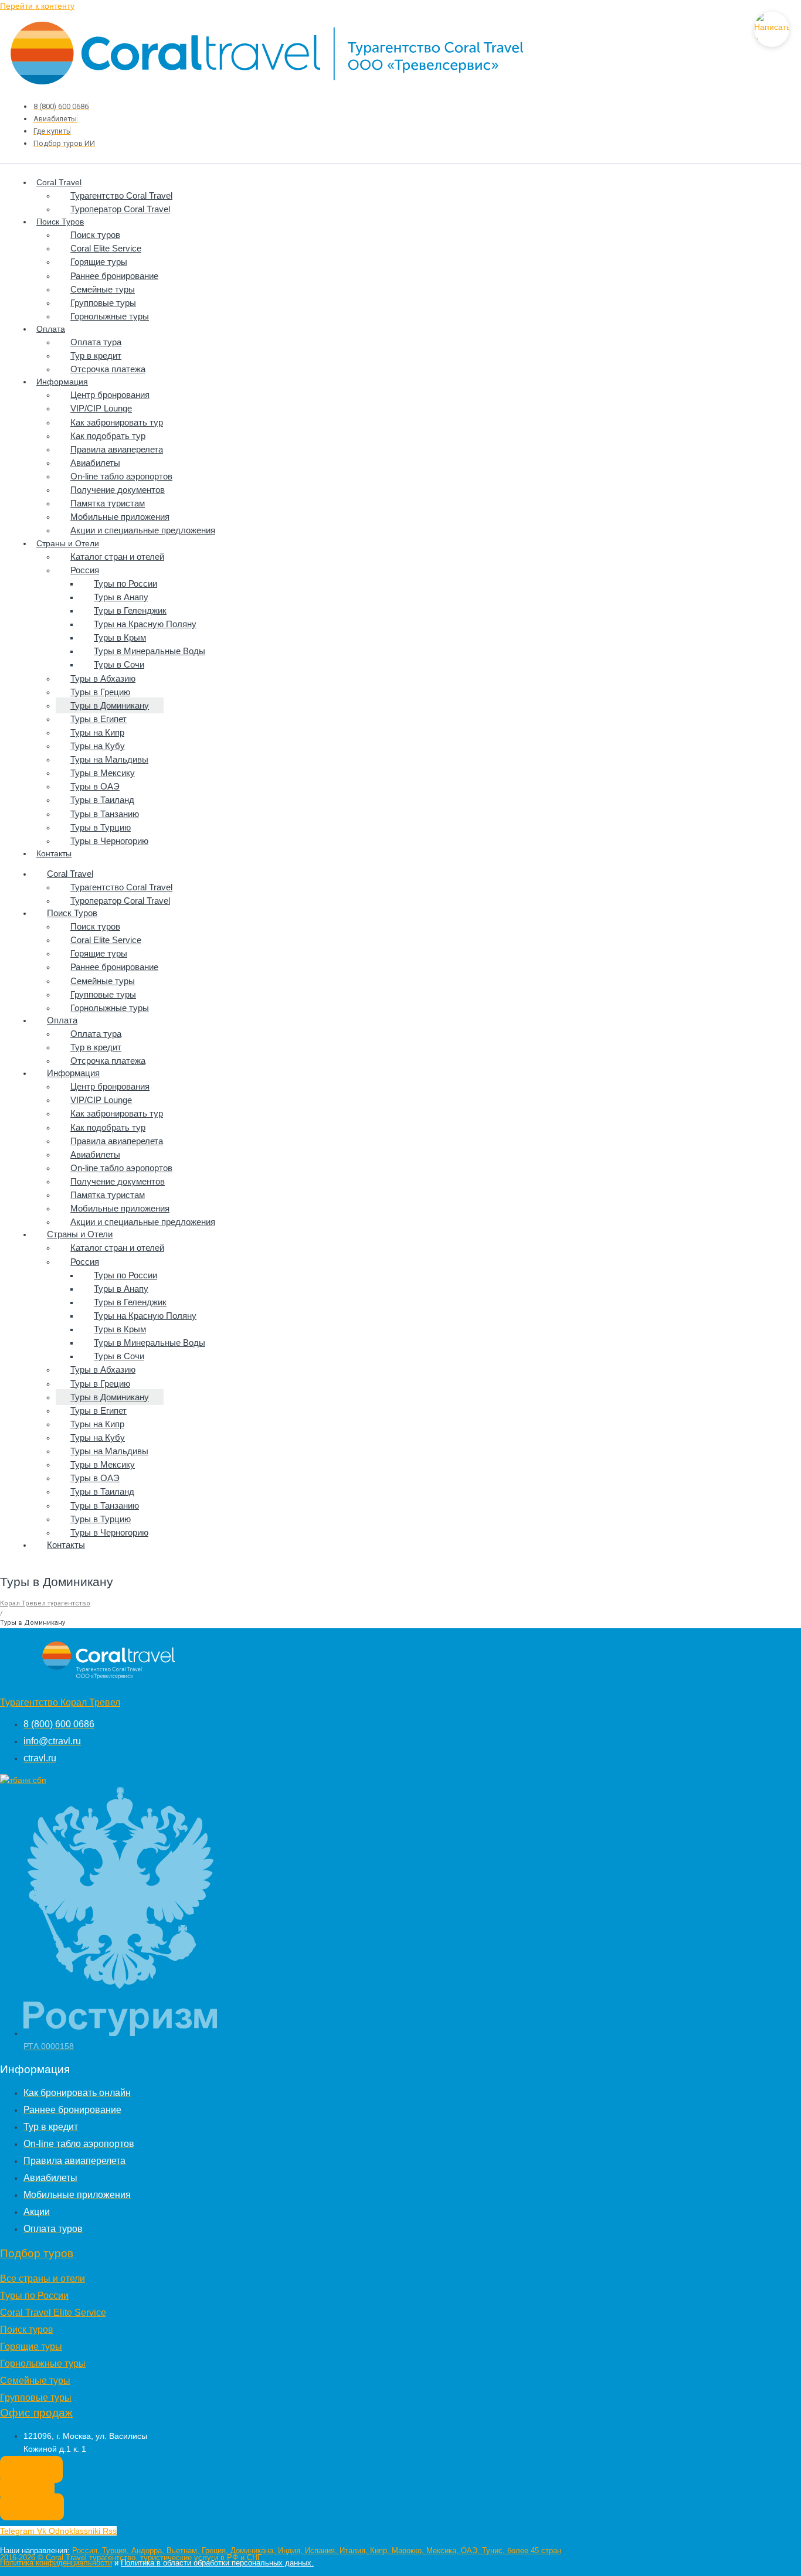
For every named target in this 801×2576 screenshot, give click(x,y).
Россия (85, 570)
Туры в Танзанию (105, 814)
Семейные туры (103, 289)
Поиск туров (95, 235)
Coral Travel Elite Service (53, 2313)
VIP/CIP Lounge (101, 408)
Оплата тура (96, 342)
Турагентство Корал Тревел (60, 1702)
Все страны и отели (43, 2279)
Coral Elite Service (106, 248)
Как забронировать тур (117, 422)
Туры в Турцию (101, 827)
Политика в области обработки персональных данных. (217, 2563)
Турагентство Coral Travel (121, 195)
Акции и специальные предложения (143, 530)
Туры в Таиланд (102, 800)
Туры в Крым (120, 637)
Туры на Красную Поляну (145, 624)
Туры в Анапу (121, 597)
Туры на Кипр (97, 732)
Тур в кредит (96, 355)
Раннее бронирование (114, 276)
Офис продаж (36, 2413)
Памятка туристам (108, 503)
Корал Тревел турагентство (45, 1603)
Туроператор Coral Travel (120, 209)
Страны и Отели (68, 543)
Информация (62, 382)
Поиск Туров (60, 222)
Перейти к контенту (37, 6)
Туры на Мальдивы (109, 759)
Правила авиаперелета (117, 449)
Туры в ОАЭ (95, 786)
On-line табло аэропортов (121, 476)
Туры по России (125, 583)
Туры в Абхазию (103, 678)
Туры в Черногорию (109, 841)
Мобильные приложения (120, 517)
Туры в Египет (99, 719)
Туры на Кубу (98, 746)
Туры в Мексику (103, 773)
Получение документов (118, 490)
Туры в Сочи (119, 664)
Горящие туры (99, 262)
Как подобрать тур (108, 436)
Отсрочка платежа (108, 369)
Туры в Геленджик (130, 610)
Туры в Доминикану (110, 705)
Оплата (51, 329)
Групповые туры (103, 303)
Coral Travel (59, 182)
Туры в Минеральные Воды (150, 651)
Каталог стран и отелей (117, 557)
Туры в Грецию (100, 692)
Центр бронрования (110, 395)
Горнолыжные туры (110, 316)
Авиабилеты (95, 463)
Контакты (54, 853)
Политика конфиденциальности (56, 2563)
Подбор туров (37, 2253)
